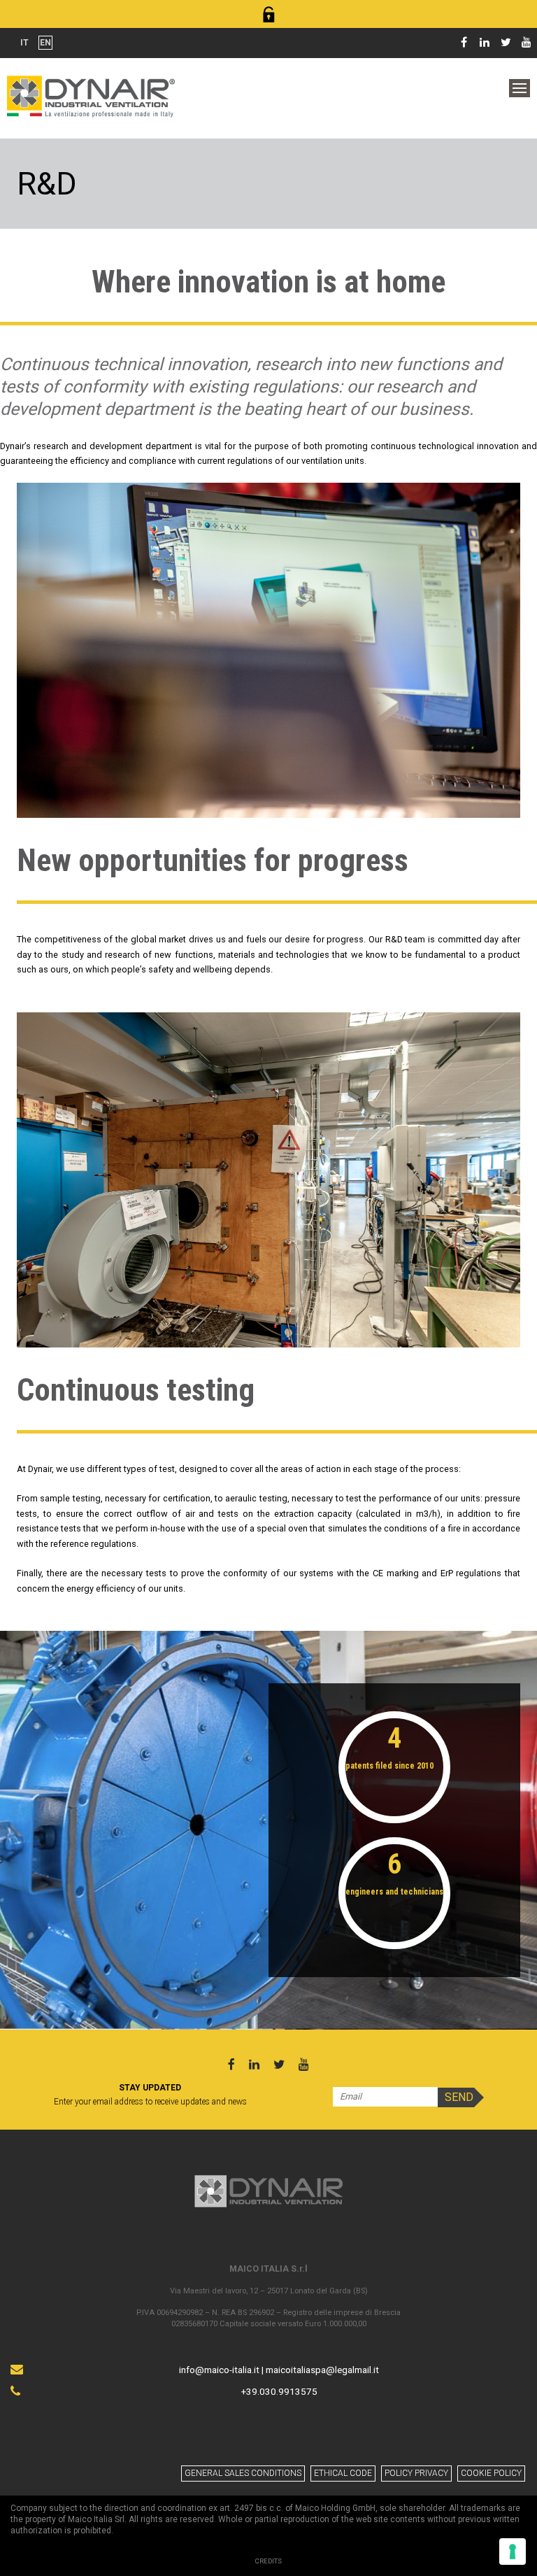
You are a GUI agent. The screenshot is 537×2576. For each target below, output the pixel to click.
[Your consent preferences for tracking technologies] (513, 2552)
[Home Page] (91, 95)
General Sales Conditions (243, 2473)
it (24, 43)
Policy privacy (416, 2473)
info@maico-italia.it (219, 2370)
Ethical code (343, 2473)
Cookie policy (491, 2473)
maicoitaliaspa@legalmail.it (322, 2370)
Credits (268, 2561)
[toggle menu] (520, 88)
